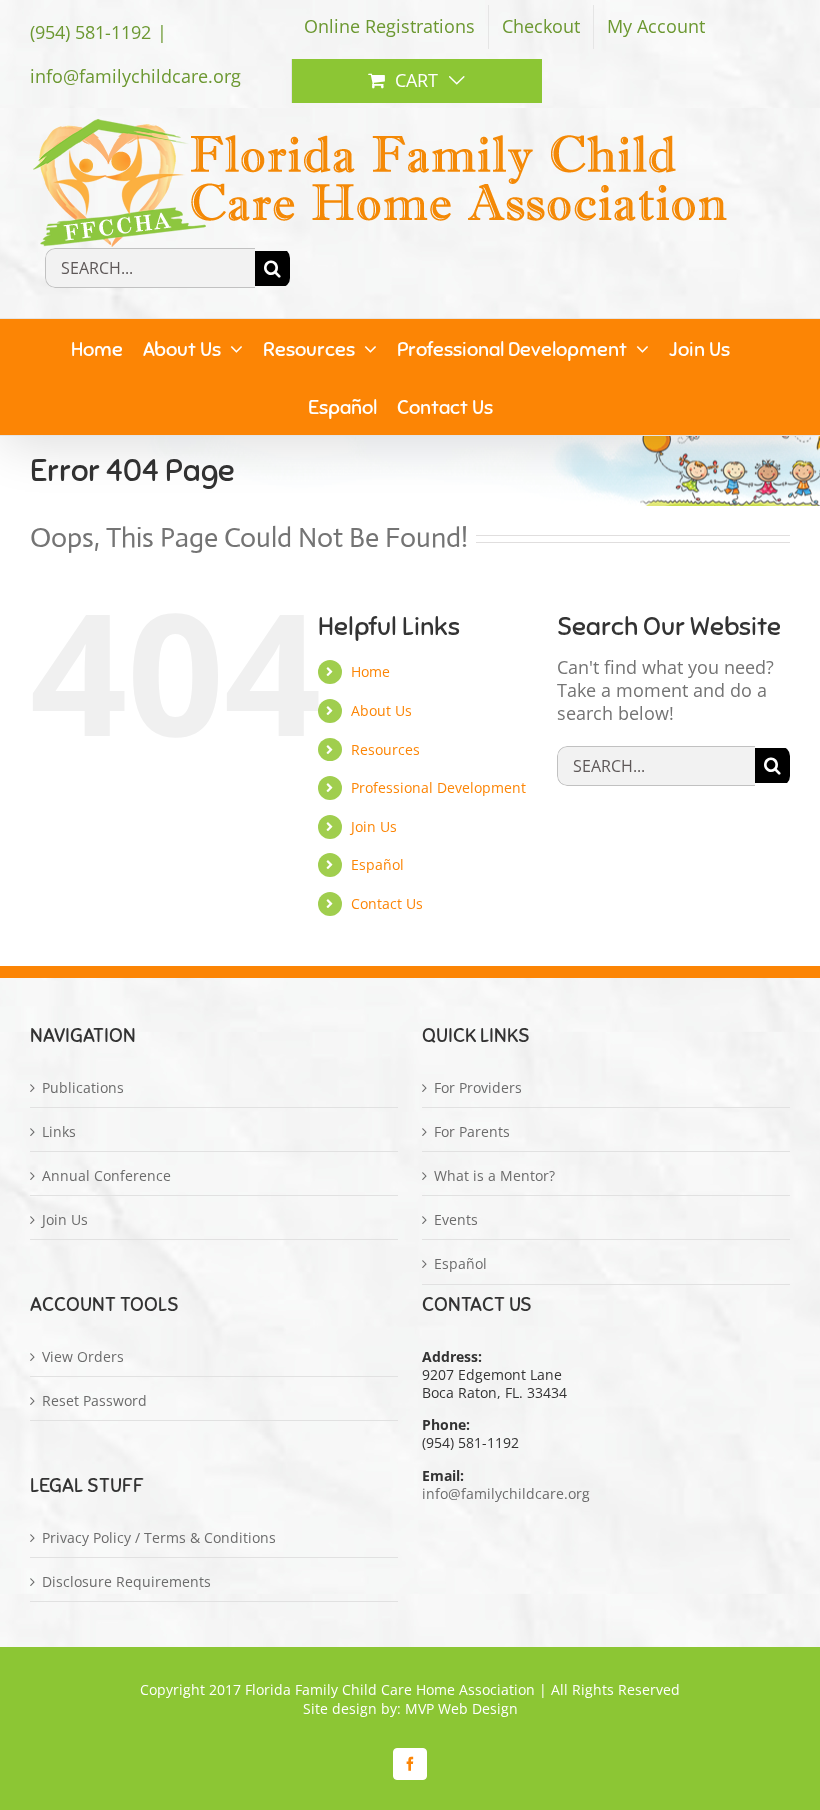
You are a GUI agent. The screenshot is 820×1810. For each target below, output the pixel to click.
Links (59, 1132)
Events (456, 1220)
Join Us (374, 826)
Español (377, 864)
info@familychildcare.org (135, 76)
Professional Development (438, 787)
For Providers (478, 1088)
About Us (381, 710)
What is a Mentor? (494, 1176)
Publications (83, 1088)
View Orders (83, 1357)
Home (370, 671)
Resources (385, 749)
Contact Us (387, 903)
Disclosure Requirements (126, 1582)
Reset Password (94, 1401)
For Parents (472, 1132)
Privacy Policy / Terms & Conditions (159, 1538)
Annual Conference (106, 1176)
